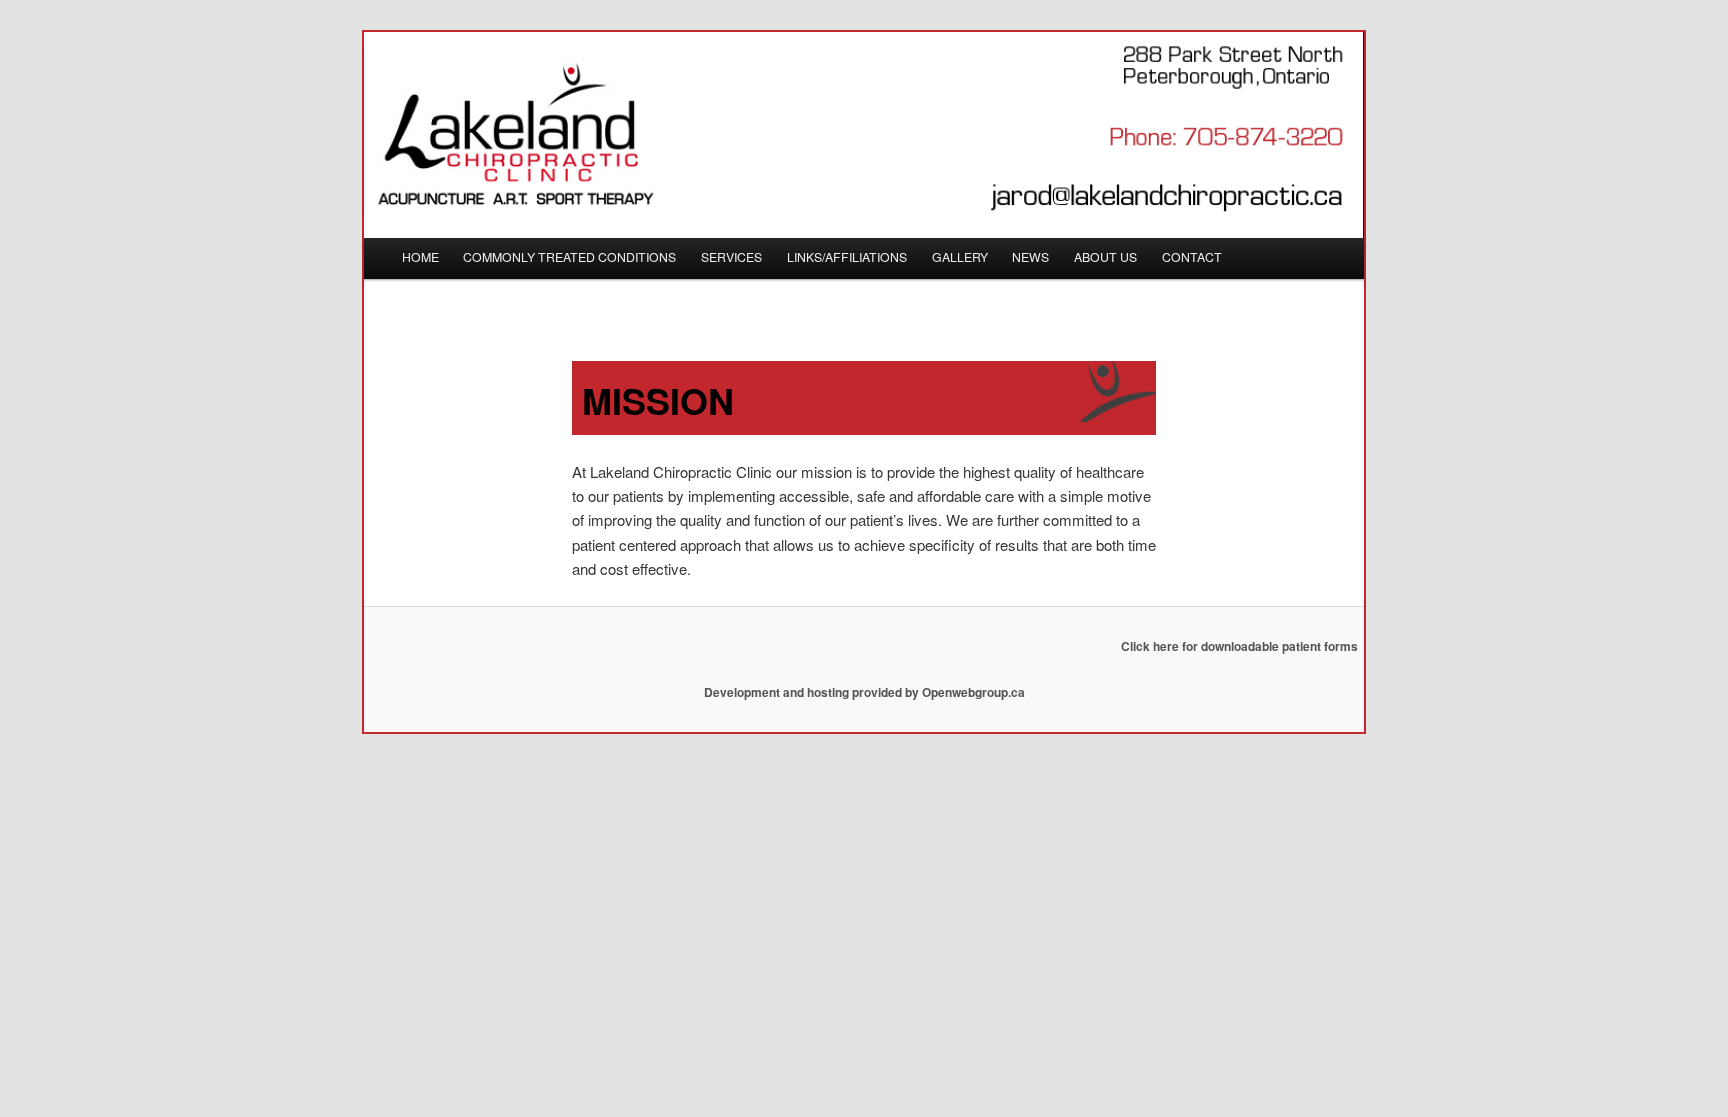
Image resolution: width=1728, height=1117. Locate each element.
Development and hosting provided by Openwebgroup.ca (864, 692)
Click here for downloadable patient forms (1239, 646)
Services (731, 257)
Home (420, 257)
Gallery (960, 257)
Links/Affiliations (847, 257)
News (1030, 257)
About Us (1105, 257)
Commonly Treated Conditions (569, 257)
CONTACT (1192, 257)
